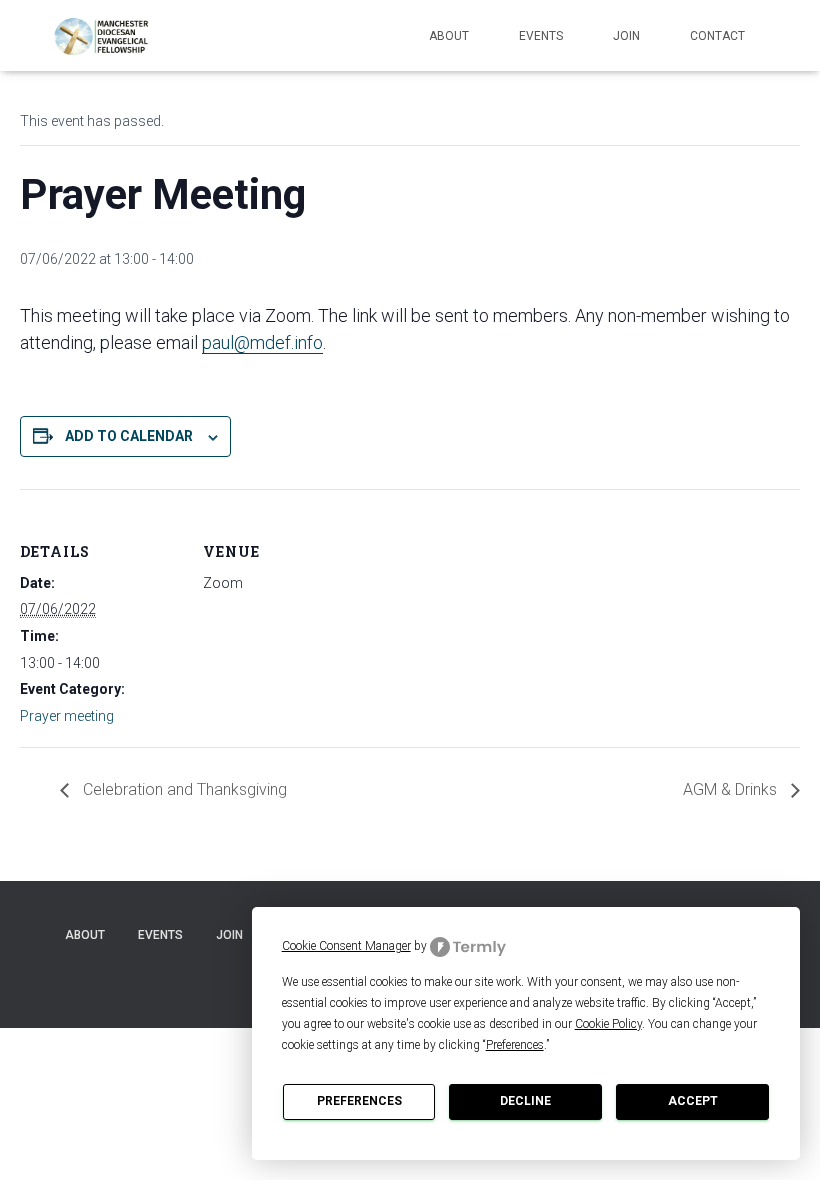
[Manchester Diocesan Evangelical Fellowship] (103, 36)
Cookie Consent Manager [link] (346, 946)
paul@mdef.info (262, 342)
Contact (717, 36)
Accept (693, 1101)
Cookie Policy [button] (608, 1024)
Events (541, 36)
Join (626, 36)
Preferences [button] (515, 1045)
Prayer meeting (67, 716)
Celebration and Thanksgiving (183, 789)
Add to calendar (129, 436)
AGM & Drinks (732, 789)
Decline (525, 1101)
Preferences (359, 1101)
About (449, 36)
